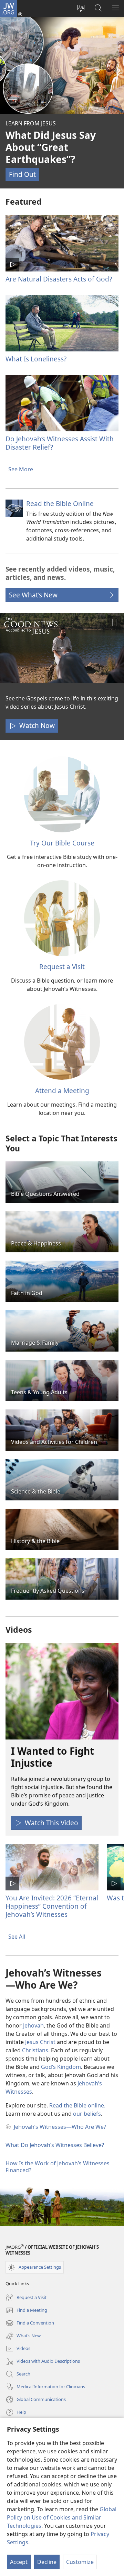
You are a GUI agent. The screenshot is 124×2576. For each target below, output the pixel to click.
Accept (19, 2562)
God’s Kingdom (61, 2067)
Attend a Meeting (62, 1091)
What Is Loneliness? (36, 359)
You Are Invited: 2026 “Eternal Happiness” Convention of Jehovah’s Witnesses (52, 1906)
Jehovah (33, 2025)
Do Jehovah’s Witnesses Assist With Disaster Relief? (60, 443)
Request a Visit (62, 967)
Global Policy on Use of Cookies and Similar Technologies (62, 2517)
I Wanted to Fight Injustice (53, 1757)
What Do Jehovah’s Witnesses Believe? (55, 2145)
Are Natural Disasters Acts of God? (59, 279)
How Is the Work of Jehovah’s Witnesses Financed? (58, 2167)
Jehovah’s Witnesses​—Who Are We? (60, 2127)
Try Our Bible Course (62, 843)
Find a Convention (30, 2323)
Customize (80, 2562)
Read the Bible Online (60, 504)
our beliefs (87, 2114)
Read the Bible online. (77, 2105)
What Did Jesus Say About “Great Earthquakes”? (51, 147)
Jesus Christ (40, 2042)
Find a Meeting (26, 2311)
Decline (47, 2562)
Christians (35, 2050)
